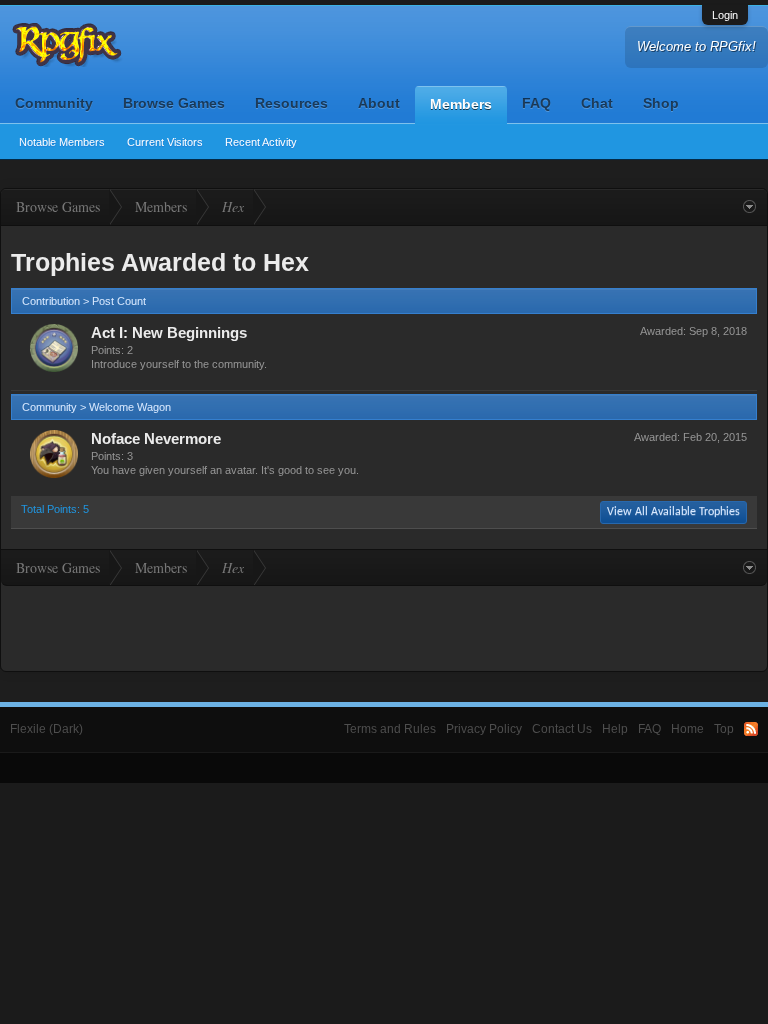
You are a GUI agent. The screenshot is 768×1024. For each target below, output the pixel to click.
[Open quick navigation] (749, 207)
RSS (751, 729)
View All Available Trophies (673, 512)
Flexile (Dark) (46, 729)
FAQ (536, 103)
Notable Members (62, 142)
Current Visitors (165, 142)
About (379, 103)
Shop (661, 103)
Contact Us (562, 729)
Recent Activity (261, 142)
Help (615, 729)
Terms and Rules (390, 729)
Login (725, 15)
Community (54, 103)
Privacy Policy (484, 729)
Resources (291, 103)
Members (461, 104)
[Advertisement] (384, 626)
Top (724, 729)
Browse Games (174, 103)
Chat (597, 103)
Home (687, 729)
